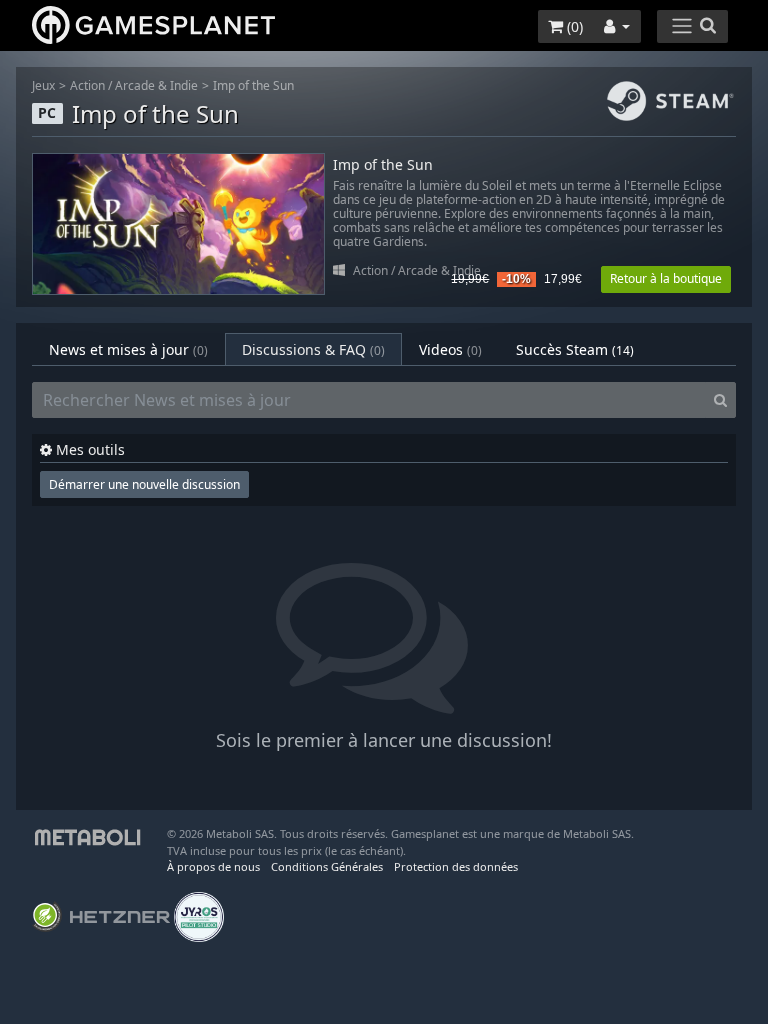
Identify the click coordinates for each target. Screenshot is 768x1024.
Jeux (43, 85)
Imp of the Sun (253, 85)
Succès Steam (575, 349)
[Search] (720, 400)
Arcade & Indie (156, 85)
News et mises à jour (128, 349)
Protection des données (456, 866)
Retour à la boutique (666, 278)
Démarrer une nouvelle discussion (144, 484)
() (573, 26)
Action (87, 85)
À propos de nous (213, 866)
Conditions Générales (327, 866)
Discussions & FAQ (313, 349)
